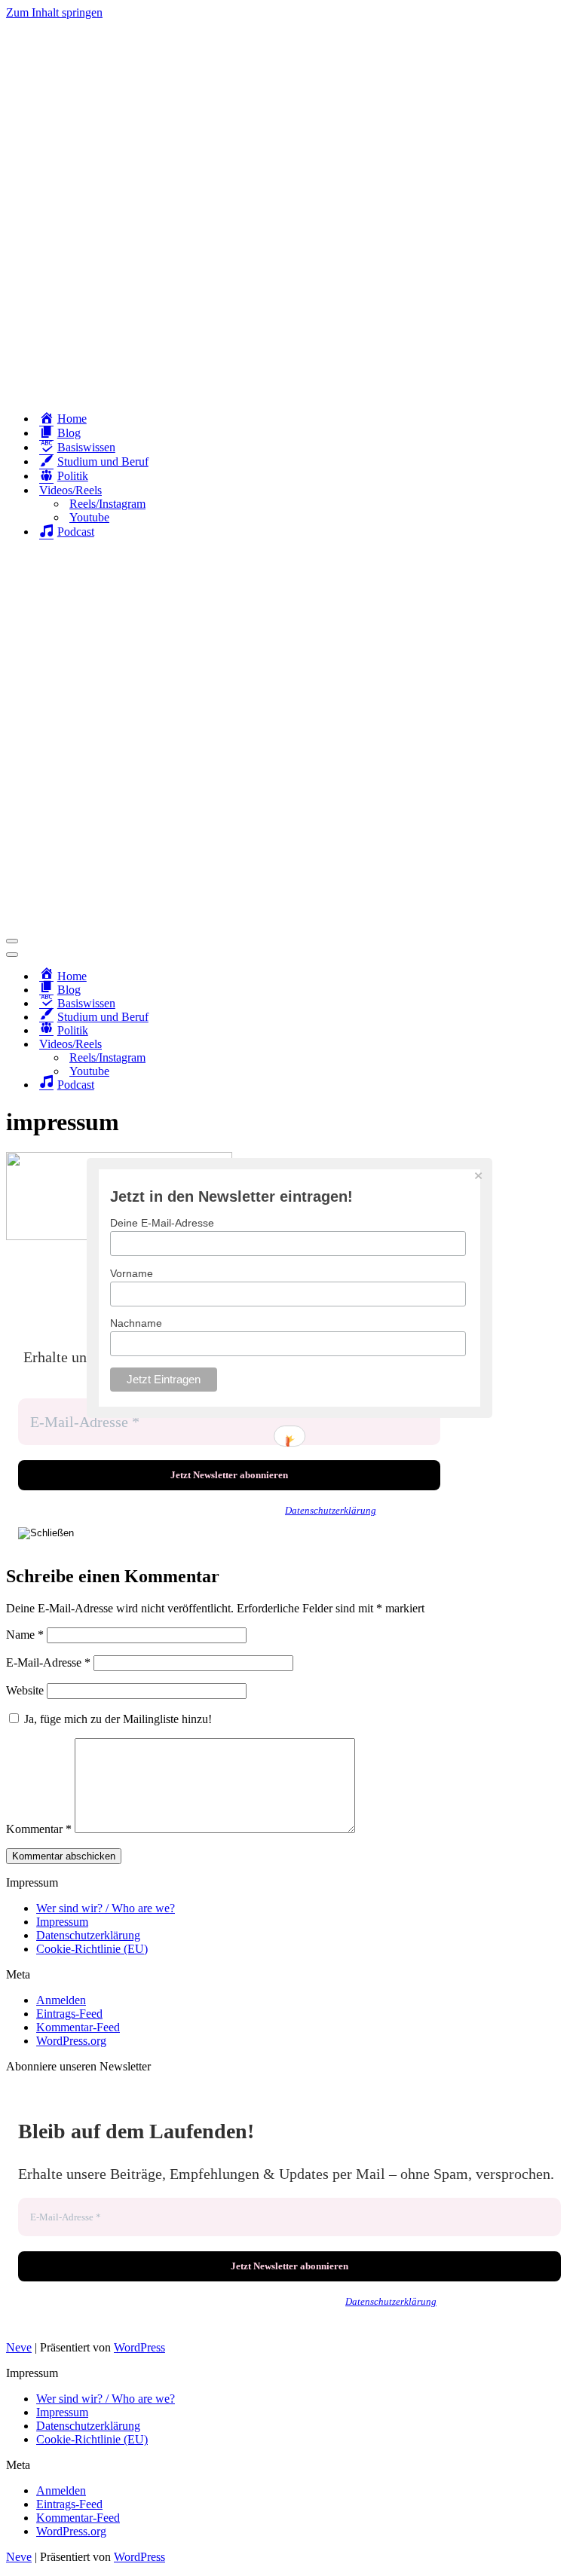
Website (25, 1690)
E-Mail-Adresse (48, 1662)
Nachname (136, 1323)
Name (25, 1635)
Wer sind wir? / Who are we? (106, 1908)
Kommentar (39, 1829)
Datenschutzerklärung (331, 1510)
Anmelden (61, 2000)
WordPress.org (71, 2041)
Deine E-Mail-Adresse (162, 1223)
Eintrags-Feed (69, 2014)
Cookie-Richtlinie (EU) (92, 1949)
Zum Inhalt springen (54, 12)
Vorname (132, 1273)
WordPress (139, 2347)
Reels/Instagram (107, 504)
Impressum (62, 1922)
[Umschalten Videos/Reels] (270, 1045)
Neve (19, 2347)
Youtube (89, 517)
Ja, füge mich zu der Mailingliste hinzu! (116, 1719)
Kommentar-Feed (78, 2027)
